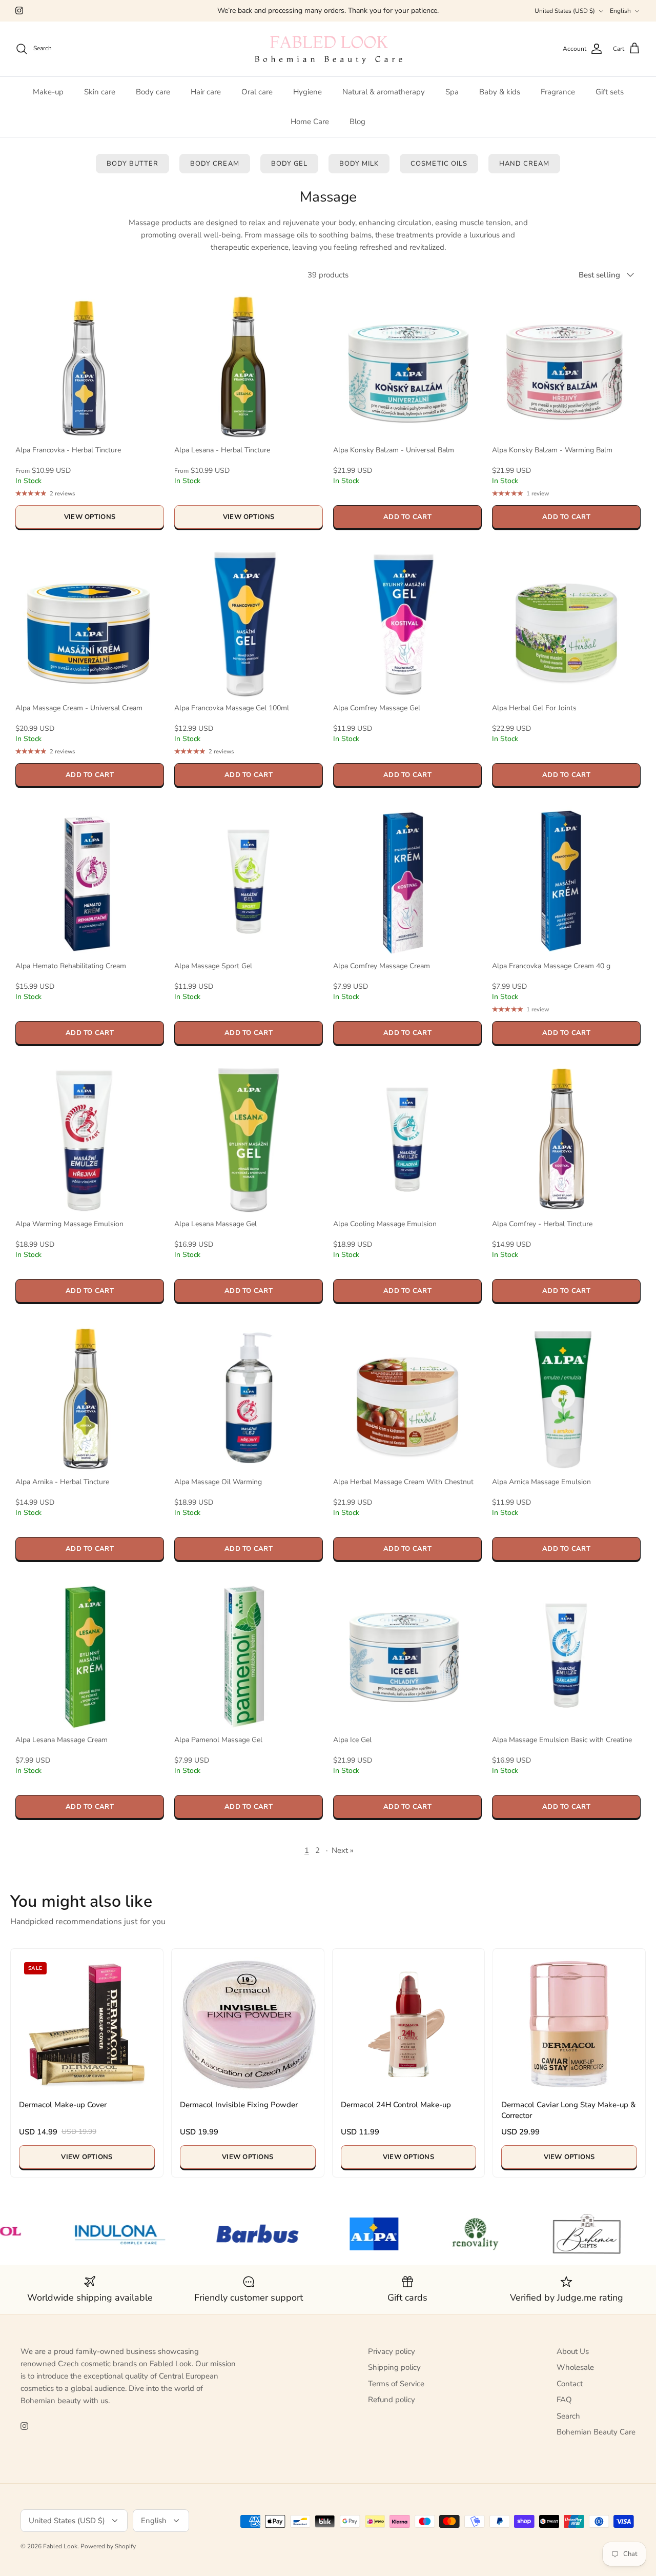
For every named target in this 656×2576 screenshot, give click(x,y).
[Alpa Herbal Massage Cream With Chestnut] (407, 1397)
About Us (573, 2351)
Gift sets (610, 92)
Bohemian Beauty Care (596, 2432)
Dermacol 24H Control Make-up (396, 2105)
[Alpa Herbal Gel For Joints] (566, 624)
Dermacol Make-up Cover (63, 2105)
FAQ (564, 2400)
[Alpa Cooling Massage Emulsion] (407, 1140)
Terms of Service (396, 2384)
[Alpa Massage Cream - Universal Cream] (90, 624)
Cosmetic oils (439, 164)
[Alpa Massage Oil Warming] (249, 1397)
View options (90, 517)
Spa (452, 92)
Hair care (206, 92)
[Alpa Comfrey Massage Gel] (407, 624)
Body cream (214, 164)
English (620, 11)
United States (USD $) (565, 11)
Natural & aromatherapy (384, 92)
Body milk (359, 164)
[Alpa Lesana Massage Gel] (249, 1140)
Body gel (289, 164)
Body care (153, 92)
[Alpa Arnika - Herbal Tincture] (90, 1397)
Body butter (132, 164)
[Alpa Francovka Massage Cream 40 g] (566, 882)
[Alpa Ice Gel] (407, 1655)
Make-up (48, 92)
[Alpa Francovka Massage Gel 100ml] (249, 624)
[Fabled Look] (328, 49)
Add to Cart (407, 517)
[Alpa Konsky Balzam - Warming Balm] (566, 366)
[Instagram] (19, 11)
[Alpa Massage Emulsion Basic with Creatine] (566, 1655)
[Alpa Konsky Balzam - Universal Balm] (407, 366)
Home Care (310, 122)
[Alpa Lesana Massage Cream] (90, 1655)
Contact (570, 2384)
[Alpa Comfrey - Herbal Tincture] (566, 1140)
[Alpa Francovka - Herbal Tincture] (90, 366)
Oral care (257, 92)
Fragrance (558, 92)
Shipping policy (394, 2367)
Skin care (100, 92)
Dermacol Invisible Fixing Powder (239, 2105)
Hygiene (307, 92)
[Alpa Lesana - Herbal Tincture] (249, 366)
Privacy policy (392, 2351)
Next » (343, 1850)
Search (568, 2416)
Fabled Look (60, 2546)
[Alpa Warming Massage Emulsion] (90, 1140)
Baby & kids (500, 92)
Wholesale (575, 2367)
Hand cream (524, 164)
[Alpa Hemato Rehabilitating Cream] (90, 882)
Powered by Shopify (108, 2546)
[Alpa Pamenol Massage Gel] (249, 1655)
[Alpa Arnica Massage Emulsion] (566, 1397)
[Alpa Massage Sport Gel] (249, 882)
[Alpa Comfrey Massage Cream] (407, 882)
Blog (357, 122)
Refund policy (392, 2400)
